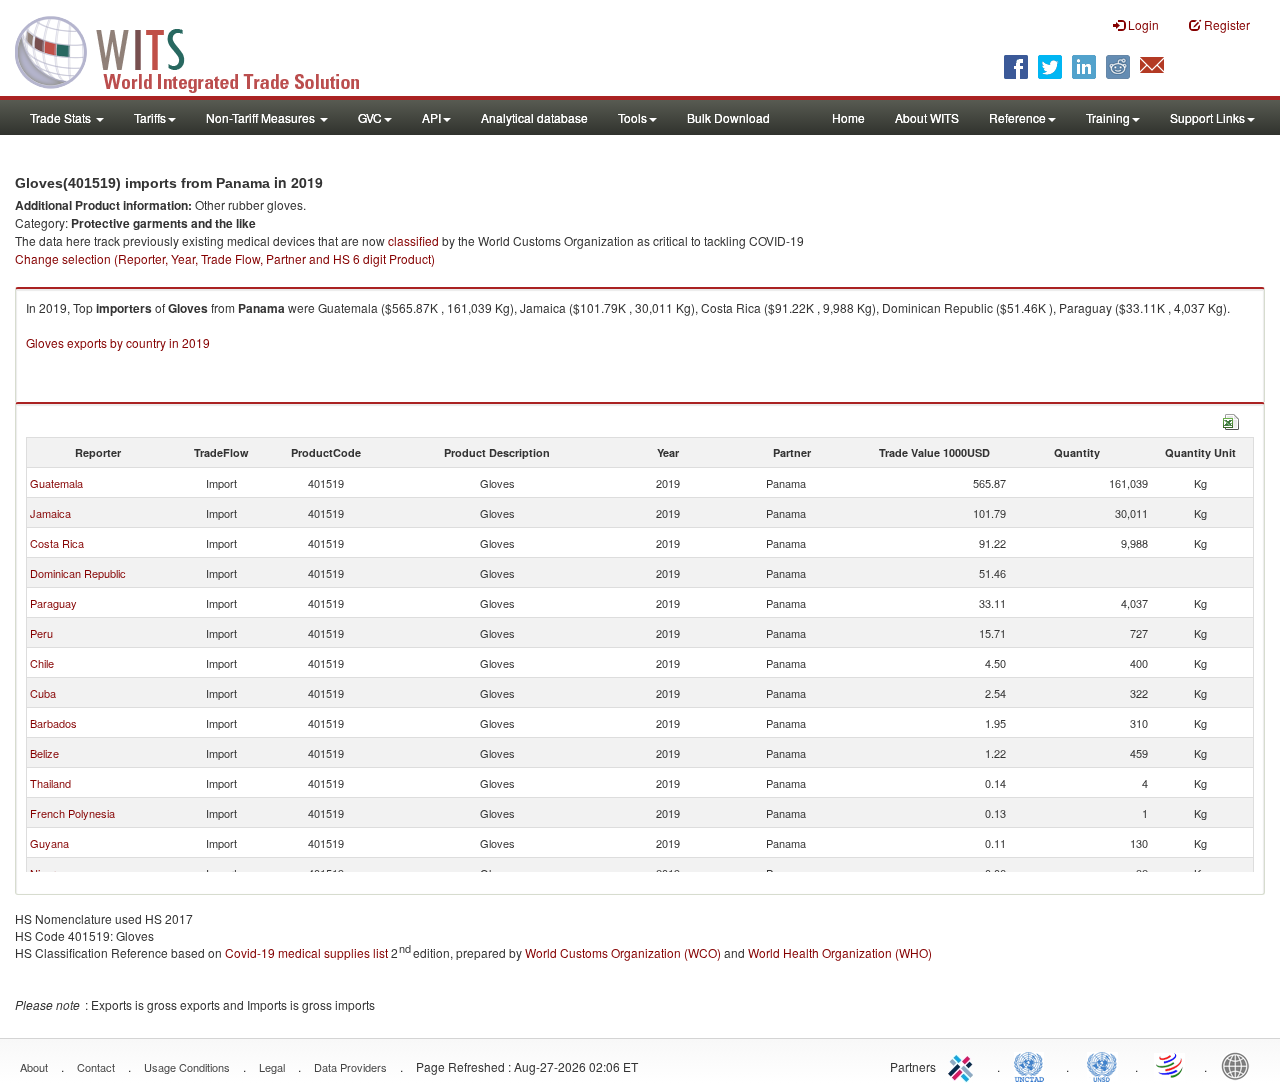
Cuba (43, 693)
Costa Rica (57, 543)
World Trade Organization (1171, 1065)
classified (413, 240)
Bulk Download (728, 117)
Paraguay (53, 603)
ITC (964, 1065)
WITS (200, 50)
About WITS (927, 117)
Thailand (50, 783)
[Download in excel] (1231, 419)
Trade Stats (62, 117)
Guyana (49, 843)
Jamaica (50, 513)
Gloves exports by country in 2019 (118, 342)
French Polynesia (72, 813)
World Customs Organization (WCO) (623, 952)
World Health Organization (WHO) (840, 952)
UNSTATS (1102, 1065)
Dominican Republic (78, 573)
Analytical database (534, 117)
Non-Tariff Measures (262, 117)
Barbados (53, 723)
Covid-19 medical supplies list (306, 952)
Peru (41, 633)
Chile (42, 663)
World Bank (1240, 1065)
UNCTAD (1033, 1065)
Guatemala (56, 483)
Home (848, 117)
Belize (44, 753)
